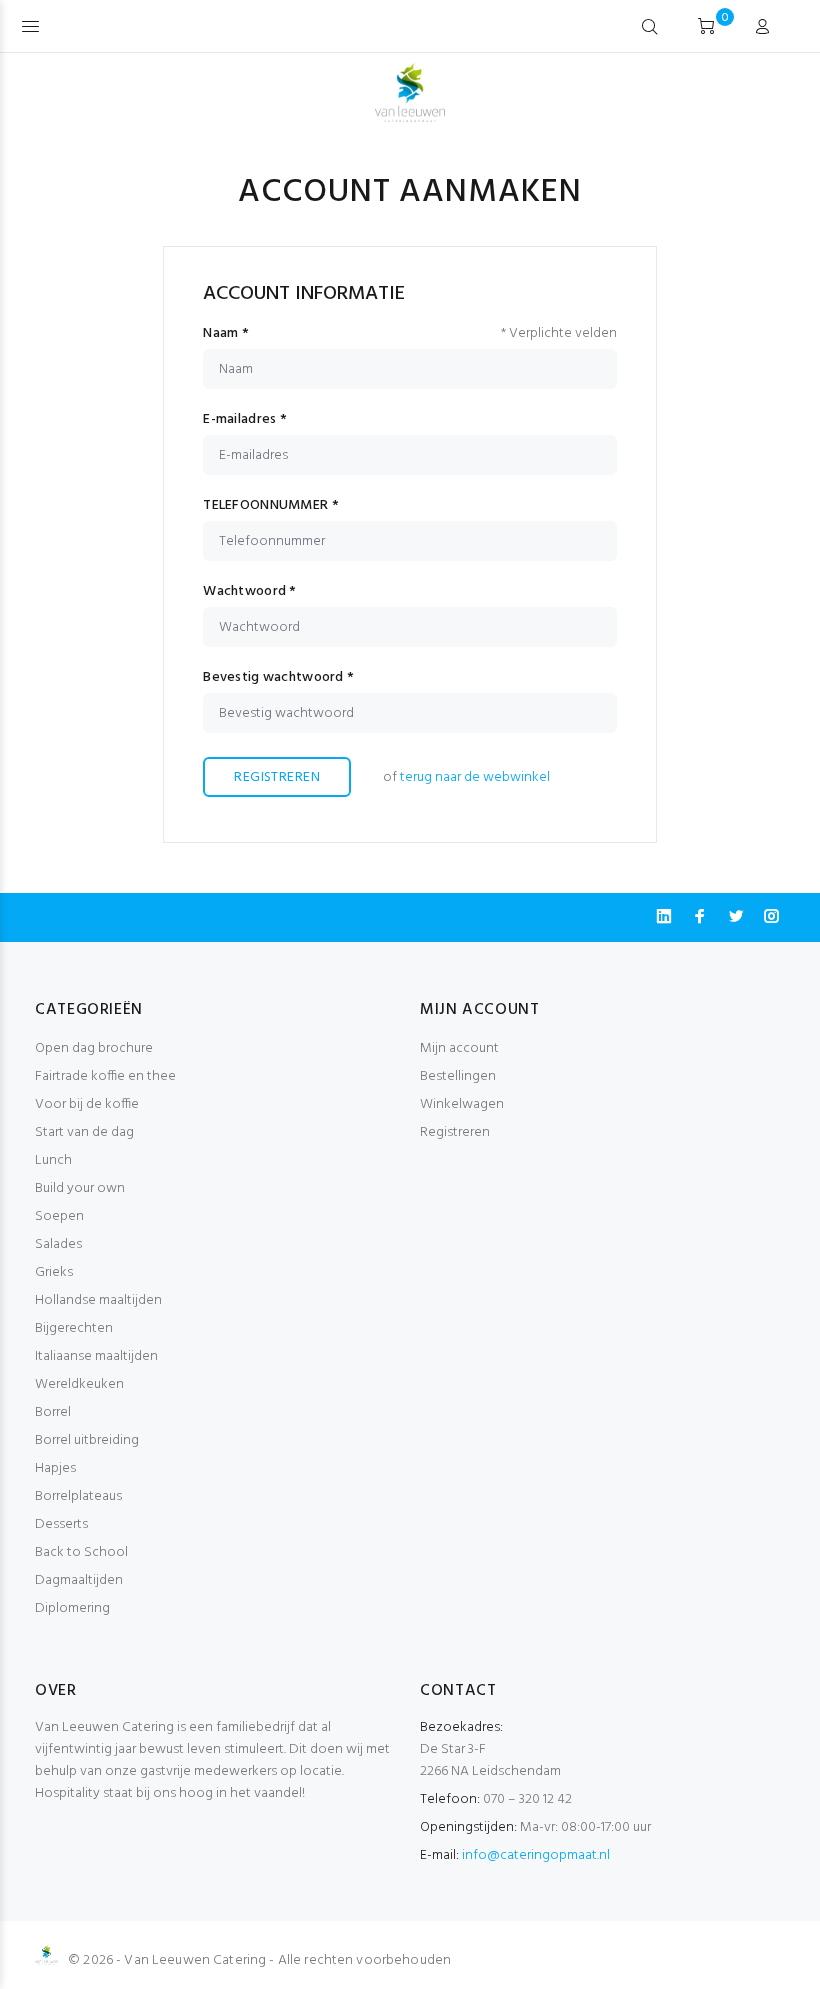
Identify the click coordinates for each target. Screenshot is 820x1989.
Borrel (53, 1412)
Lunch (53, 1160)
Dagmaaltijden (79, 1580)
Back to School (81, 1552)
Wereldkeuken (79, 1384)
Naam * (226, 334)
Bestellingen (458, 1076)
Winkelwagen (462, 1104)
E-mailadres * (245, 420)
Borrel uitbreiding (87, 1440)
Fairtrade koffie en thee (105, 1076)
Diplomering (72, 1608)
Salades (58, 1244)
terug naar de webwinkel (475, 777)
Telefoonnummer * (270, 506)
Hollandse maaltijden (98, 1300)
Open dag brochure (94, 1048)
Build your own (80, 1188)
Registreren (277, 777)
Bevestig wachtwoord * (278, 678)
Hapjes (55, 1468)
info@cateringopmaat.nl (536, 1855)
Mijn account (459, 1048)
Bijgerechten (74, 1328)
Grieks (54, 1272)
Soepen (59, 1216)
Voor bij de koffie (87, 1104)
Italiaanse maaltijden (96, 1356)
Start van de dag (84, 1132)
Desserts (61, 1524)
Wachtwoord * (249, 592)
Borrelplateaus (78, 1496)
